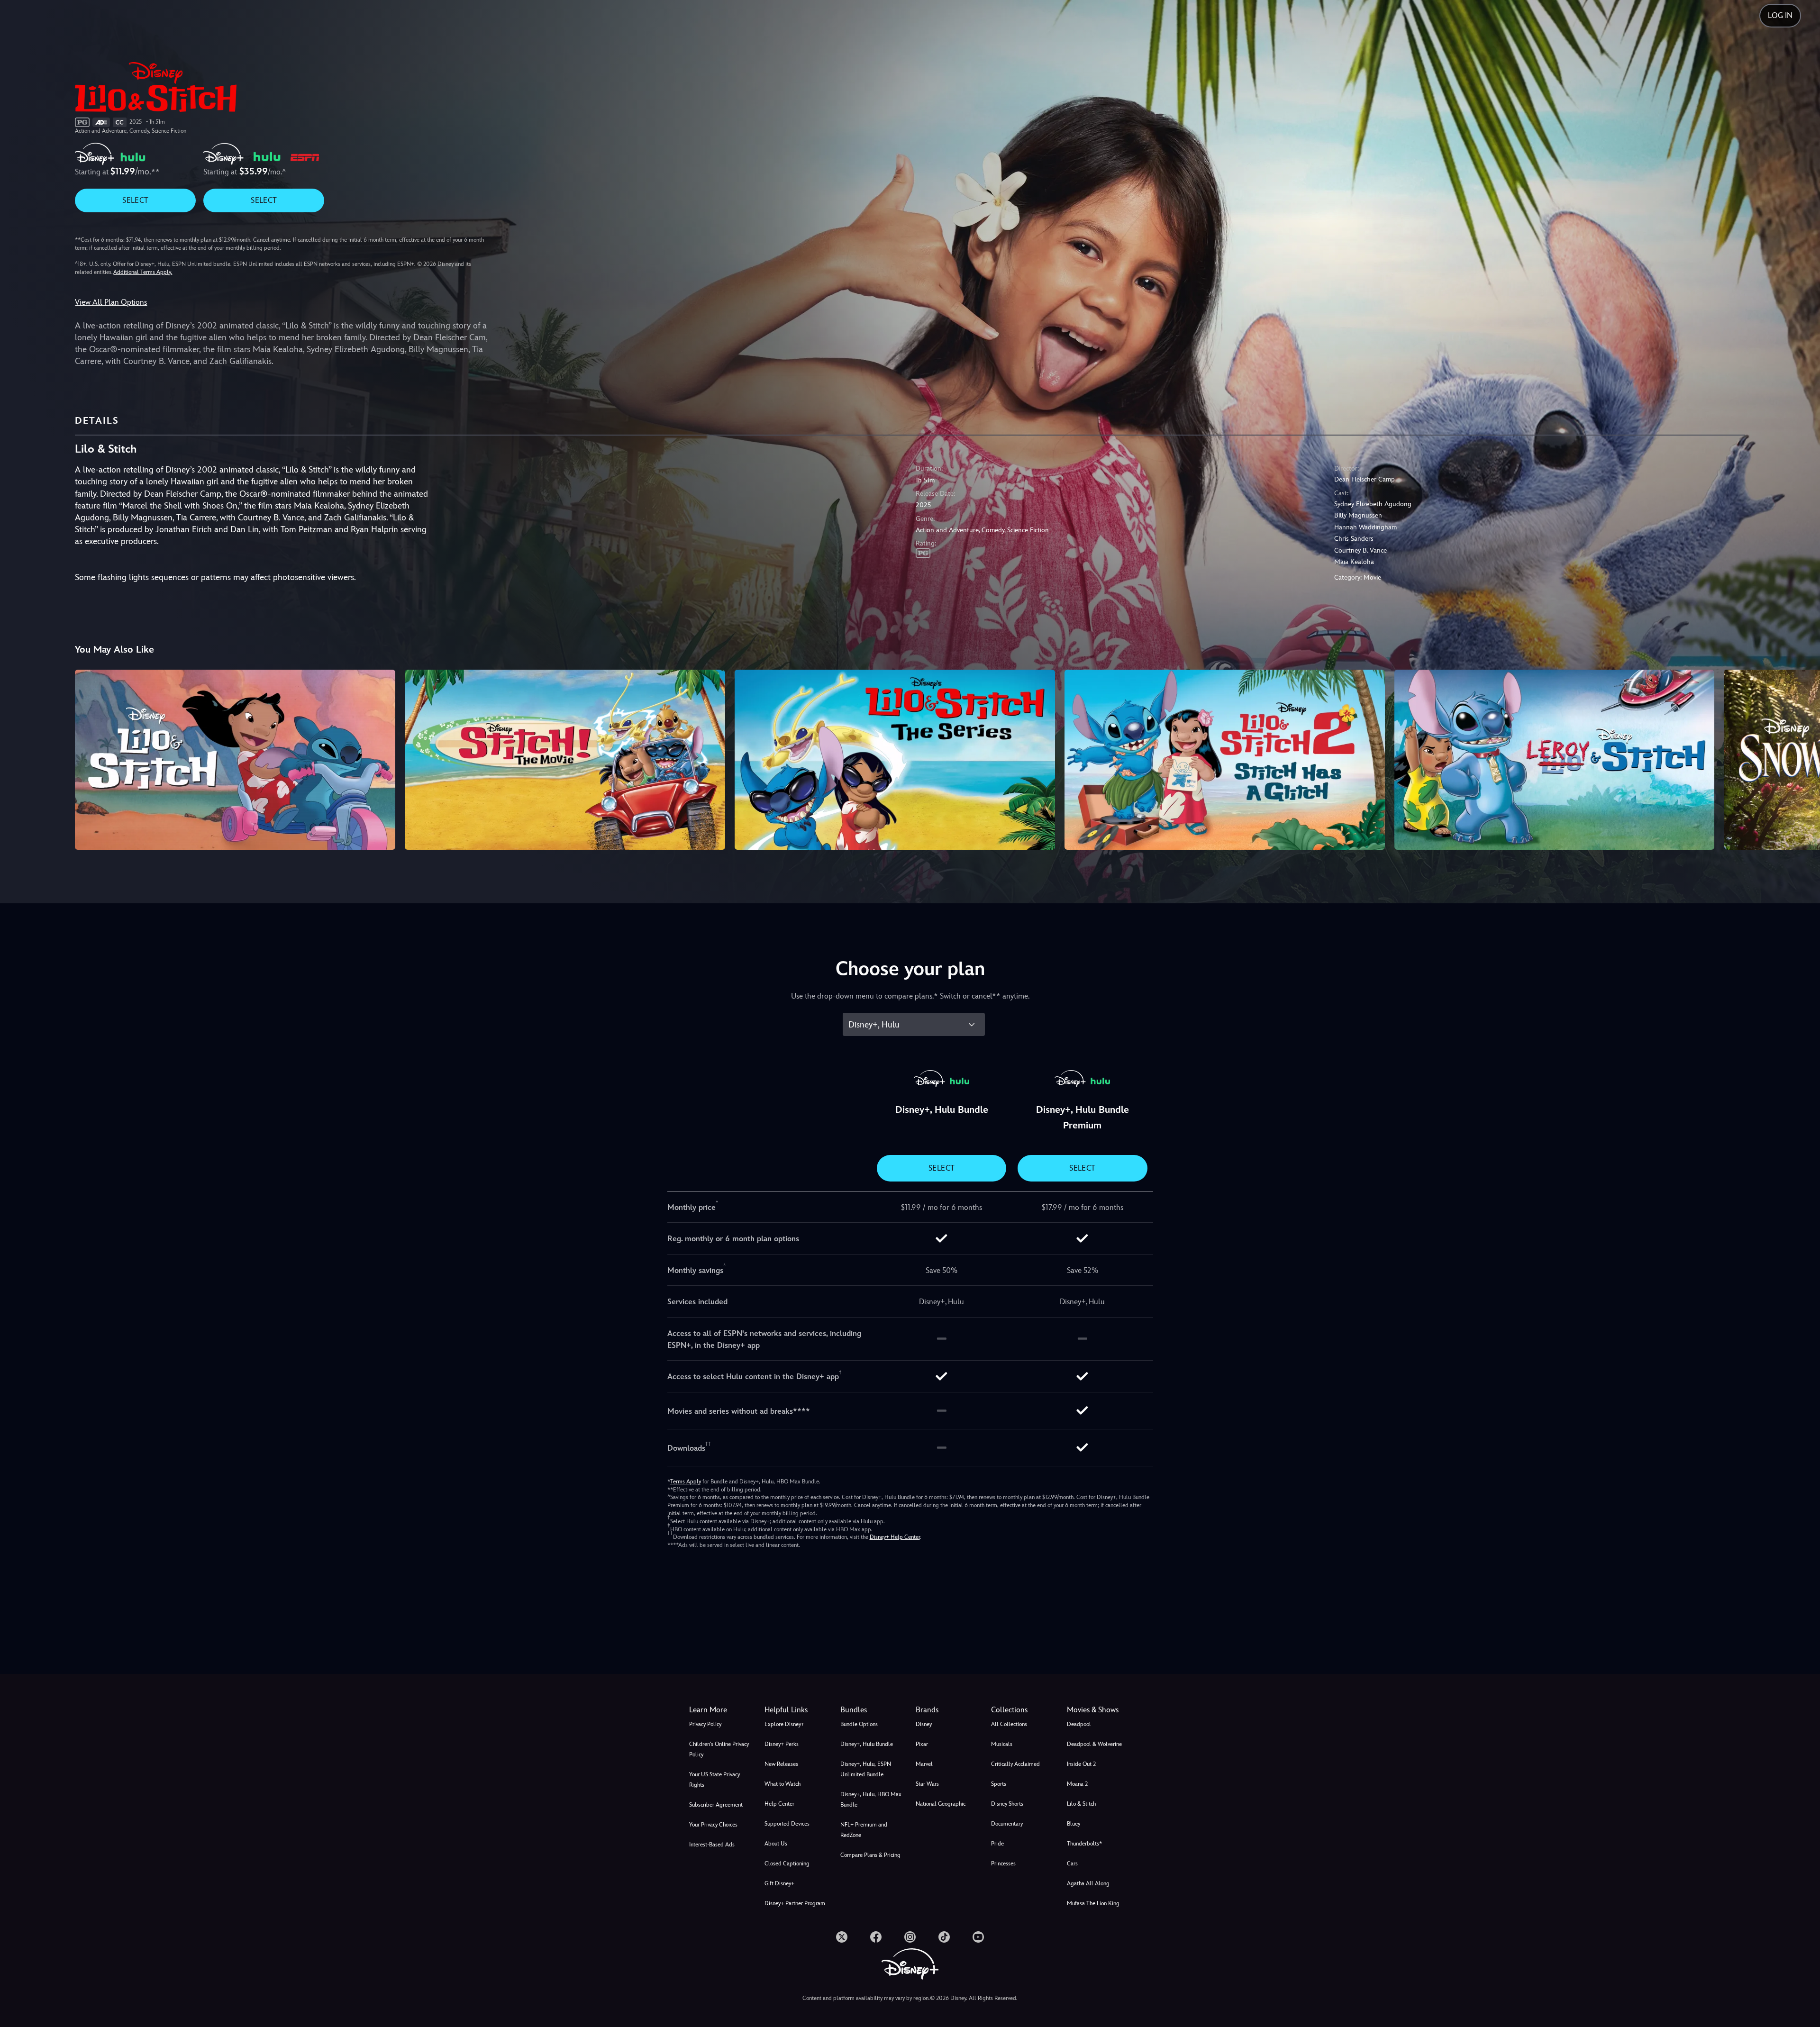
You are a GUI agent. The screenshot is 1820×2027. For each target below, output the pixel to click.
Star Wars (927, 1784)
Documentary (1007, 1824)
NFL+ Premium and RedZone (864, 1830)
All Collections (1009, 1724)
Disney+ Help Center (895, 1537)
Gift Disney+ (779, 1883)
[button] (796, 1710)
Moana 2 (1077, 1784)
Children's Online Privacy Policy (719, 1749)
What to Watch (783, 1784)
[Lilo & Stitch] (235, 760)
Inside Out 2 (1081, 1764)
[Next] (1802, 758)
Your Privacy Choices (713, 1825)
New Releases (781, 1764)
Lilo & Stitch (1081, 1804)
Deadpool (1079, 1724)
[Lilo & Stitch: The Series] (895, 760)
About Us (776, 1844)
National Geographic (941, 1804)
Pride (997, 1844)
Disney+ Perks (782, 1744)
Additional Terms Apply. (143, 272)
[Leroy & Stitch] (1555, 760)
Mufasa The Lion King (1093, 1903)
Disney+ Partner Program (795, 1903)
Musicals (1002, 1744)
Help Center (779, 1804)
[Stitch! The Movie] (565, 760)
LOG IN (1780, 15)
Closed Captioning (787, 1863)
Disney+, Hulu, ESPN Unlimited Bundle (866, 1769)
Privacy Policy (705, 1724)
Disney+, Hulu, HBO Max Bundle (871, 1800)
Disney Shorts (1007, 1804)
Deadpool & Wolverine (1094, 1744)
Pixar (922, 1744)
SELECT (135, 200)
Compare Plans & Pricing (870, 1855)
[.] (842, 1937)
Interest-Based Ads (712, 1845)
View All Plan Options (111, 302)
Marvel (924, 1764)
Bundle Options (859, 1724)
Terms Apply (686, 1482)
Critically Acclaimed (1015, 1764)
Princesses (1003, 1863)
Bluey (1074, 1824)
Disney (924, 1724)
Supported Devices (787, 1824)
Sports (999, 1784)
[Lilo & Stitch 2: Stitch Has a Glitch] (1225, 760)
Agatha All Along (1088, 1883)
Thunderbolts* (1084, 1844)
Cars (1072, 1863)
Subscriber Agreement (716, 1805)
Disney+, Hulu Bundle (867, 1744)
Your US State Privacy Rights (714, 1780)
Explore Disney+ (784, 1724)
